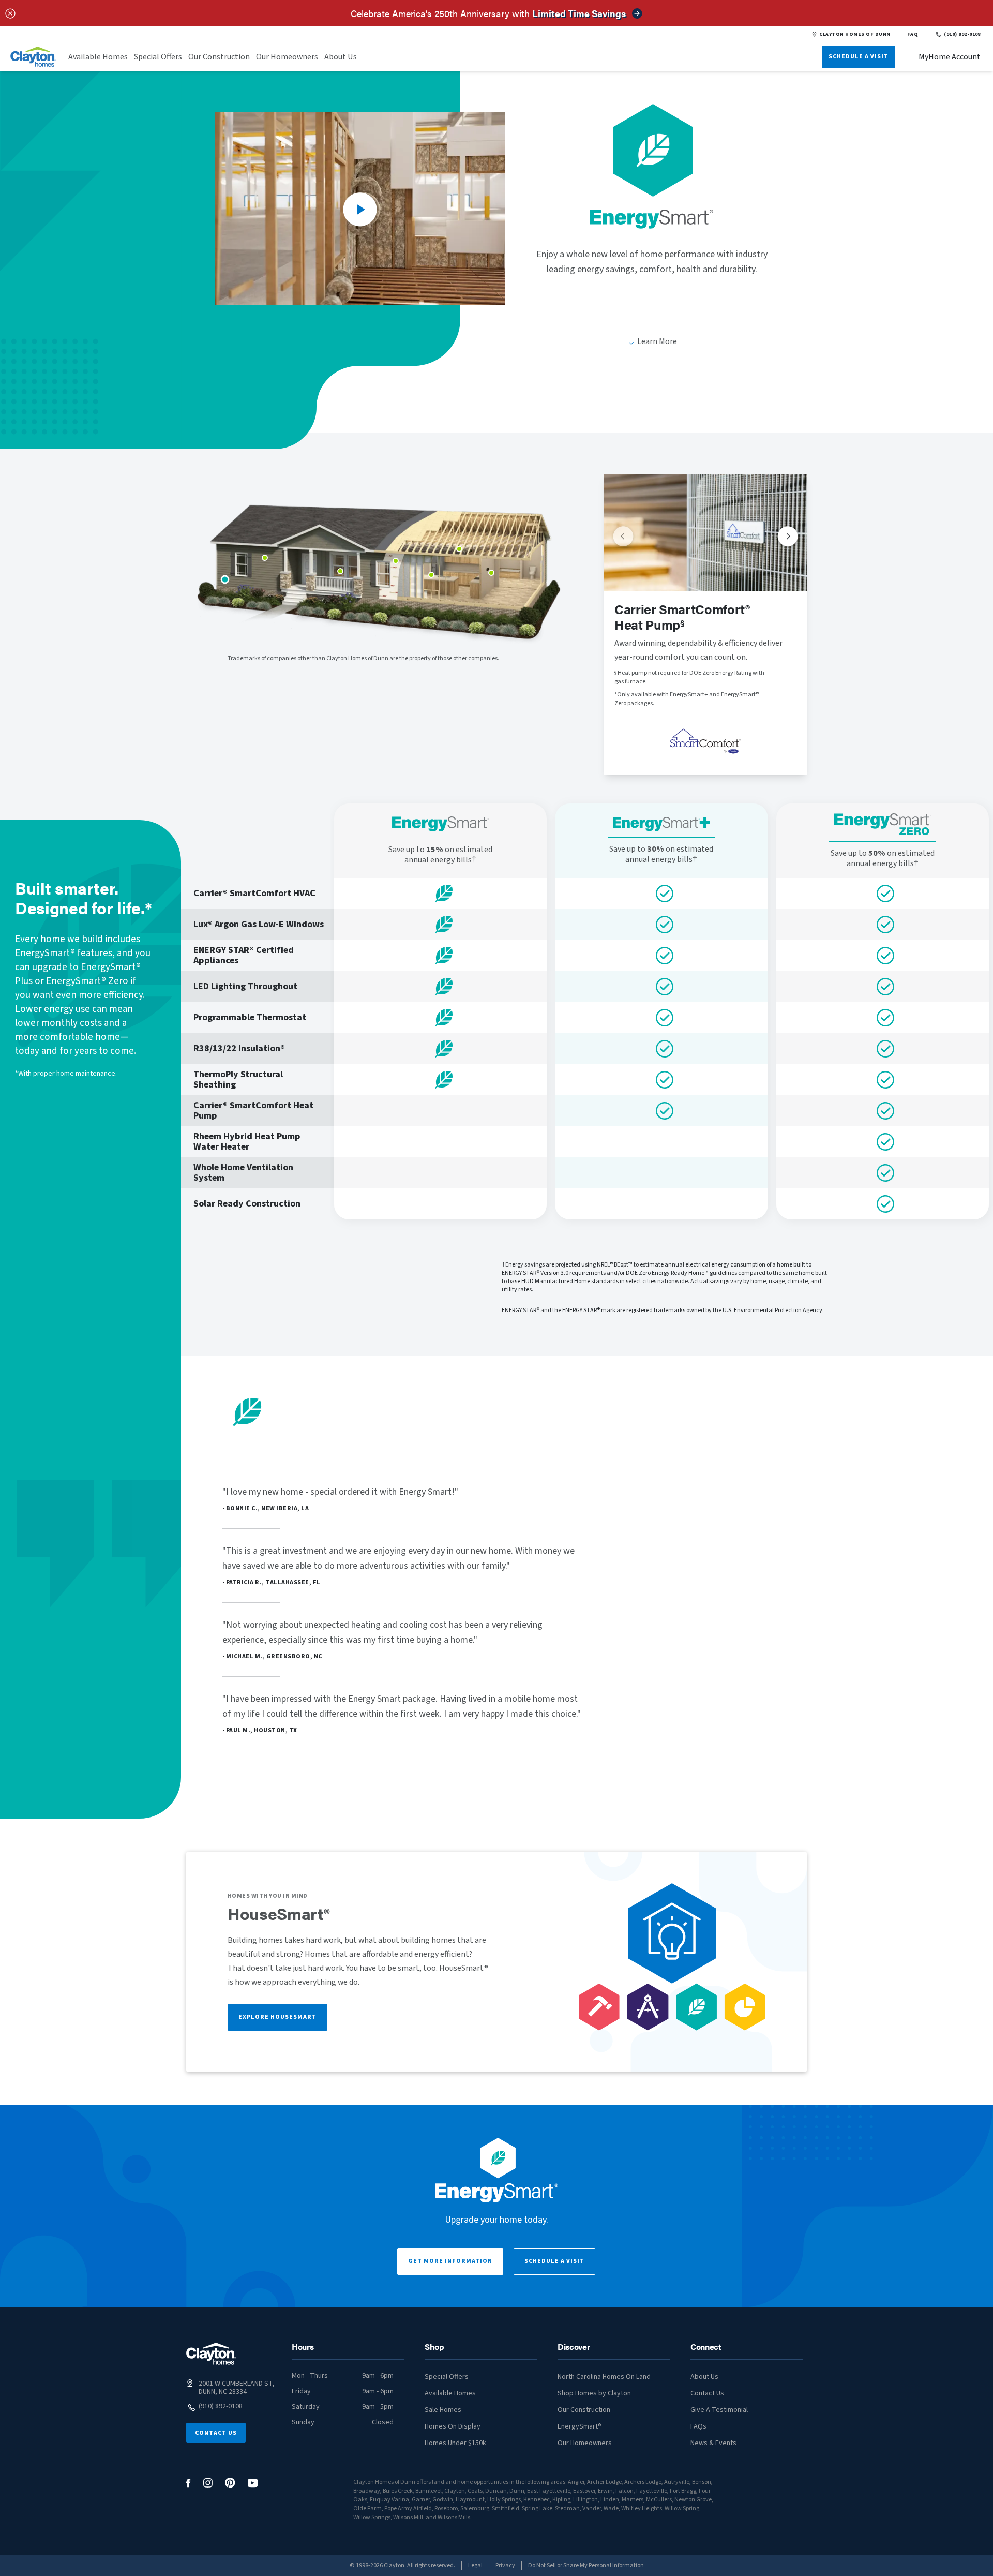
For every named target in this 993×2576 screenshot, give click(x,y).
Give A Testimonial (719, 2410)
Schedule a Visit (554, 2261)
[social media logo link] (189, 2483)
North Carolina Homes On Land (604, 2377)
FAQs (698, 2426)
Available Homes (98, 57)
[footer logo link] (211, 2354)
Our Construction (219, 57)
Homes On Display (453, 2426)
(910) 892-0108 (962, 34)
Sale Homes (443, 2410)
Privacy (505, 2565)
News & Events (713, 2443)
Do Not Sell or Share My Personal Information (586, 2565)
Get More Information (450, 2261)
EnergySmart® (580, 2426)
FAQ (913, 34)
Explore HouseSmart (277, 2017)
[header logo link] (33, 57)
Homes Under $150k (455, 2443)
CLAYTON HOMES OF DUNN (855, 34)
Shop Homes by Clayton (594, 2393)
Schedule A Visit (859, 57)
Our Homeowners (287, 57)
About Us (341, 57)
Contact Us (216, 2433)
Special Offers (158, 57)
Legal (475, 2565)
